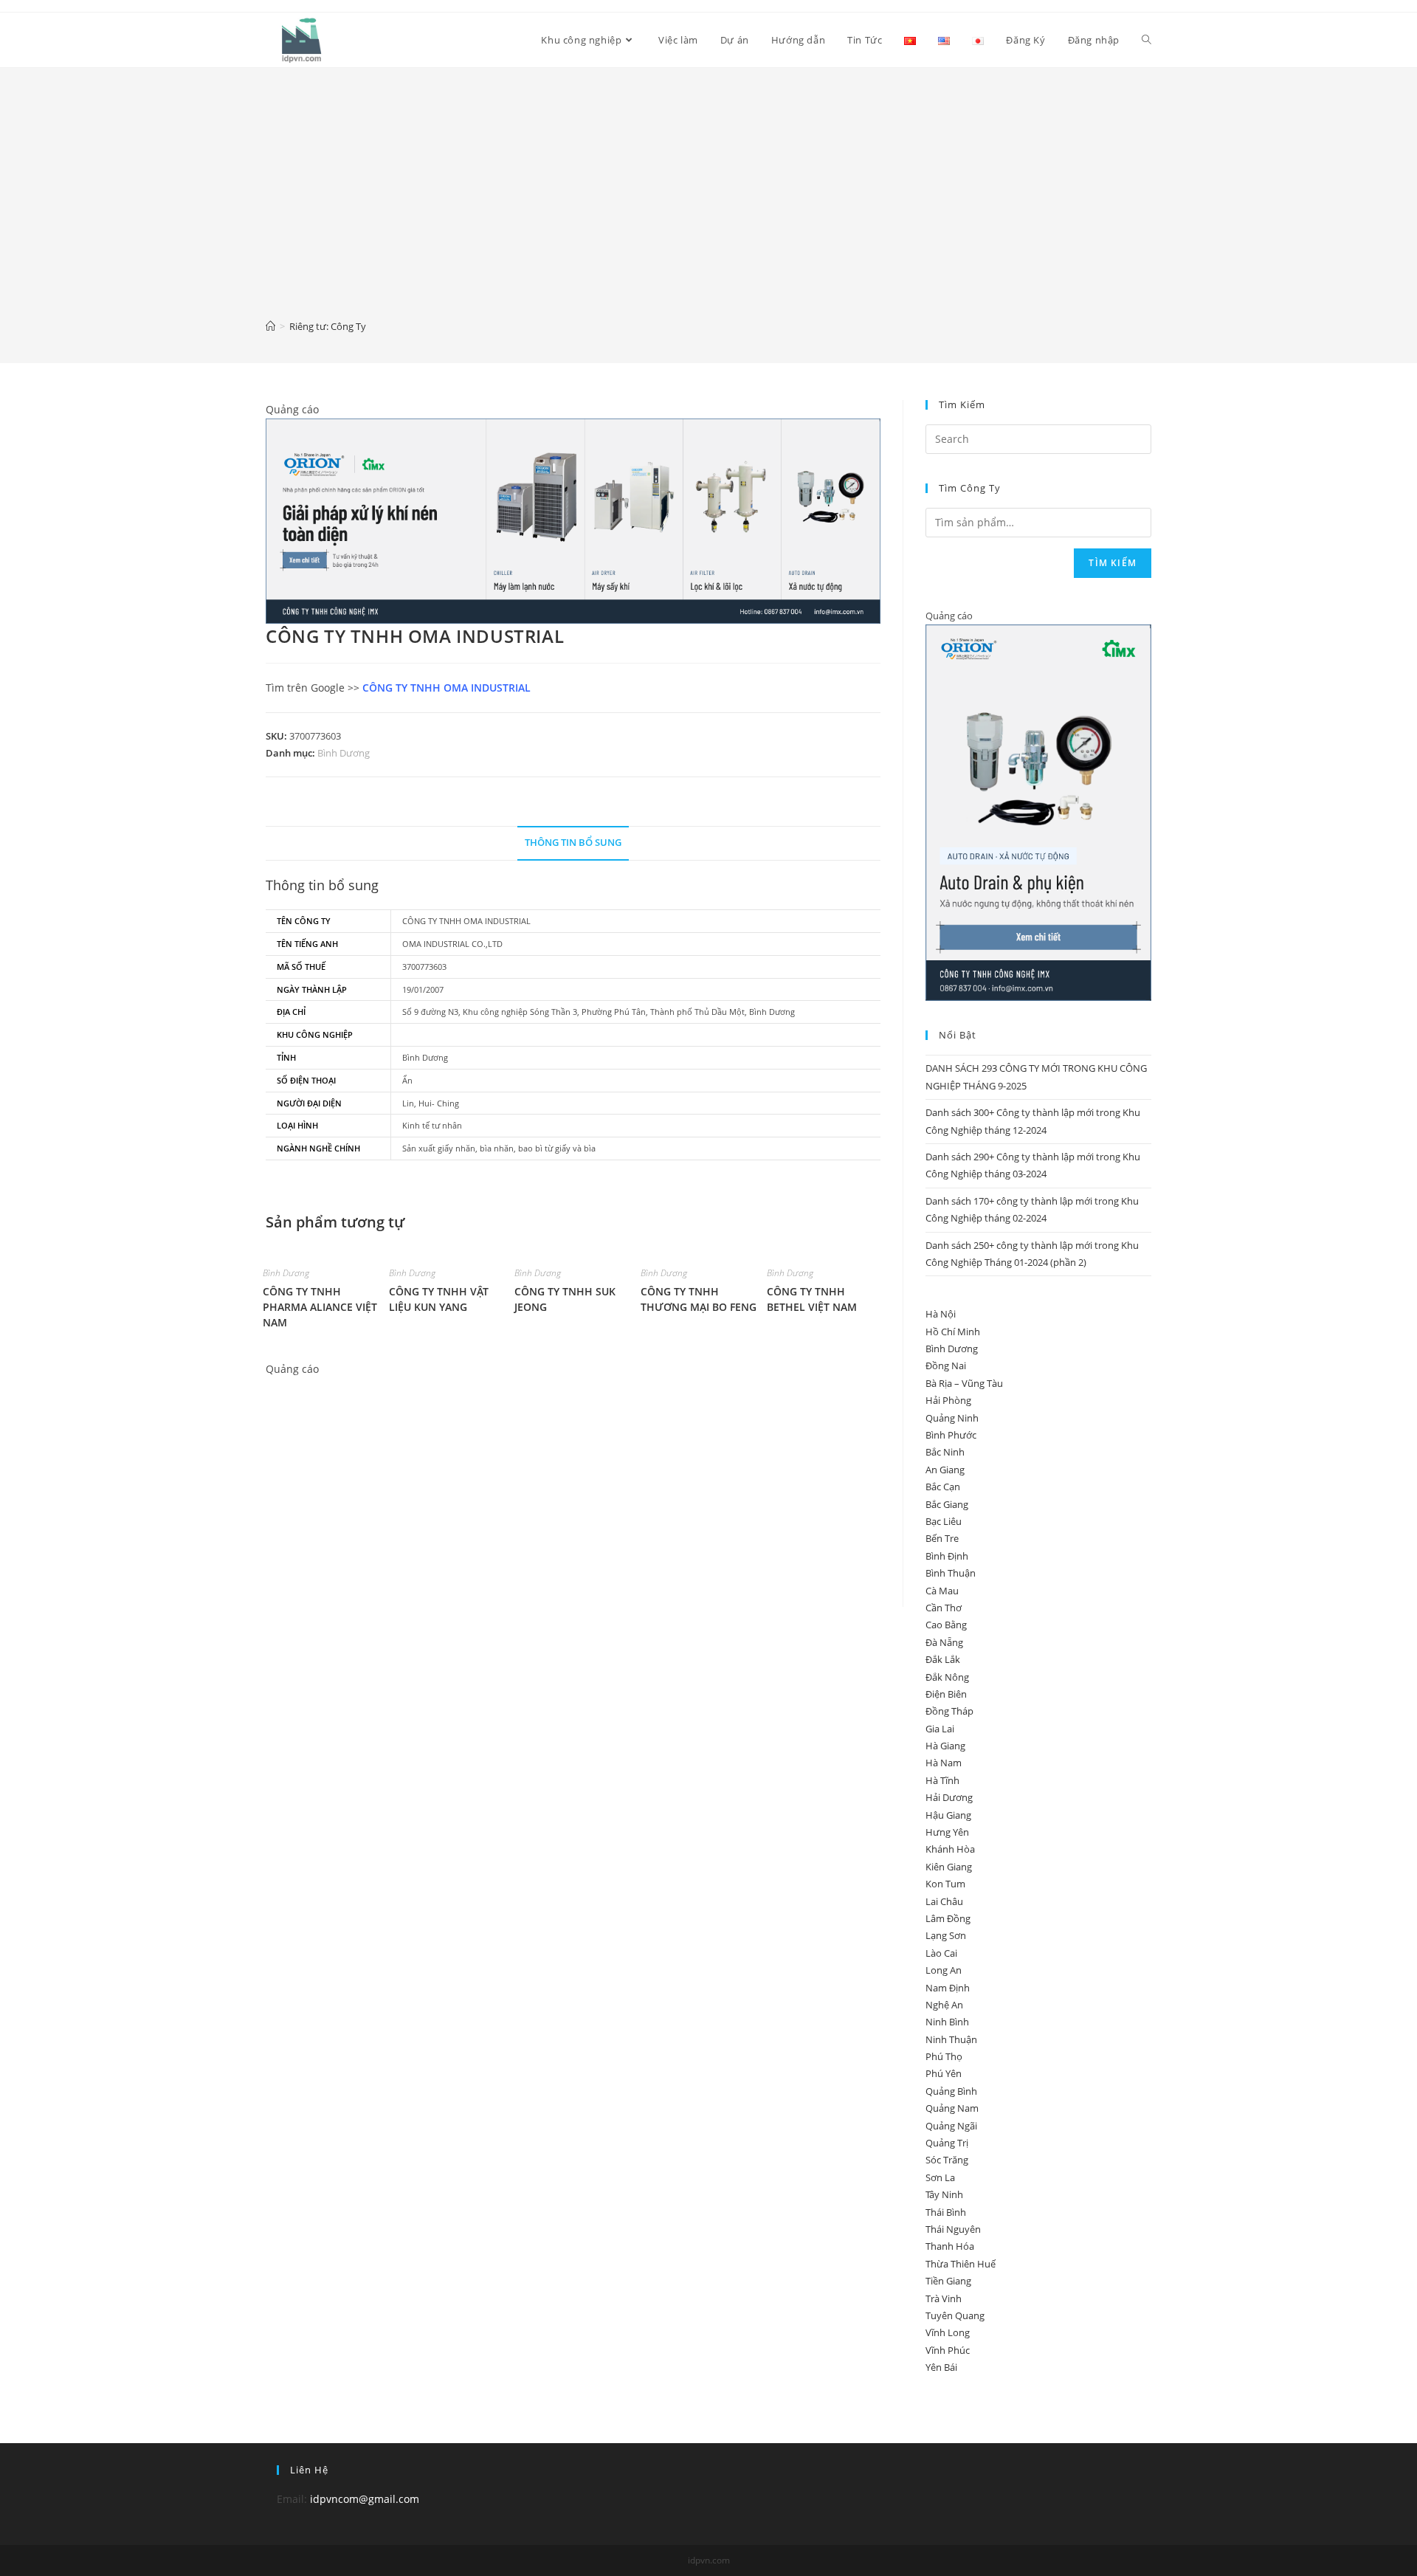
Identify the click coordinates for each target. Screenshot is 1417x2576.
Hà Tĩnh (942, 1780)
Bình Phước (951, 1435)
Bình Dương (344, 753)
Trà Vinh (944, 2298)
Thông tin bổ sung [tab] (573, 843)
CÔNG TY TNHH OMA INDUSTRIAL (447, 688)
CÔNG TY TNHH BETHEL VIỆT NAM (812, 1299)
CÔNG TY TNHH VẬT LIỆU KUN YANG (439, 1299)
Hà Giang (945, 1746)
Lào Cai (941, 1953)
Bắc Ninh (945, 1452)
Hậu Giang (948, 1815)
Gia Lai (940, 1729)
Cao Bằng (946, 1625)
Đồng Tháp (949, 1711)
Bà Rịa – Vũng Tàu (964, 1383)
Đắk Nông (947, 1677)
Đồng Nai (946, 1366)
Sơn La (940, 2177)
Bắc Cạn (943, 1487)
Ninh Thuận (951, 2039)
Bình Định (947, 1556)
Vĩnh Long (948, 2332)
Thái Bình (946, 2212)
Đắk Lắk (943, 1659)
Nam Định (948, 1988)
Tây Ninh (944, 2194)
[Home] (270, 326)
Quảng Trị (947, 2143)
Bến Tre (942, 1538)
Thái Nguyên (953, 2229)
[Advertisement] (708, 204)
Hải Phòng (948, 1400)
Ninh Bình (947, 2022)
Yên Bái (941, 2367)
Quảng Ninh (952, 1418)
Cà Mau (942, 1591)
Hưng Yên (947, 1832)
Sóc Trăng (947, 2160)
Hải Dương (949, 1797)
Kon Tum (945, 1884)
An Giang (945, 1470)
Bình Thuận (951, 1573)
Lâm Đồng (948, 1918)
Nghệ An (944, 2005)
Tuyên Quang (955, 2315)
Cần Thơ (944, 1608)
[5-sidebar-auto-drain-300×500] (1038, 812)
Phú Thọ (944, 2056)
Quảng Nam (952, 2108)
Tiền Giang (948, 2281)
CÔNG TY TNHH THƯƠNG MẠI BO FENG (699, 1299)
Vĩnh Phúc (948, 2350)
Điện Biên (946, 1694)
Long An (944, 1970)
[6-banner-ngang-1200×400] (573, 520)
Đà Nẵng (944, 1642)
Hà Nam (944, 1763)
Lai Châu (944, 1901)
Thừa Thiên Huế (961, 2264)
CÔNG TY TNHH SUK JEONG (565, 1299)
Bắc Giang (947, 1504)
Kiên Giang (949, 1867)
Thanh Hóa (950, 2246)
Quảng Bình (951, 2091)
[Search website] (1147, 40)
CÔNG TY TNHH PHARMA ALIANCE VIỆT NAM (320, 1307)
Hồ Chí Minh (953, 1332)
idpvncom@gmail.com (365, 2499)
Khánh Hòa (950, 1849)
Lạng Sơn (946, 1935)
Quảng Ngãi (951, 2126)
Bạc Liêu (944, 1521)
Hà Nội (941, 1314)
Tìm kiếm (1113, 563)
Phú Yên (944, 2073)
